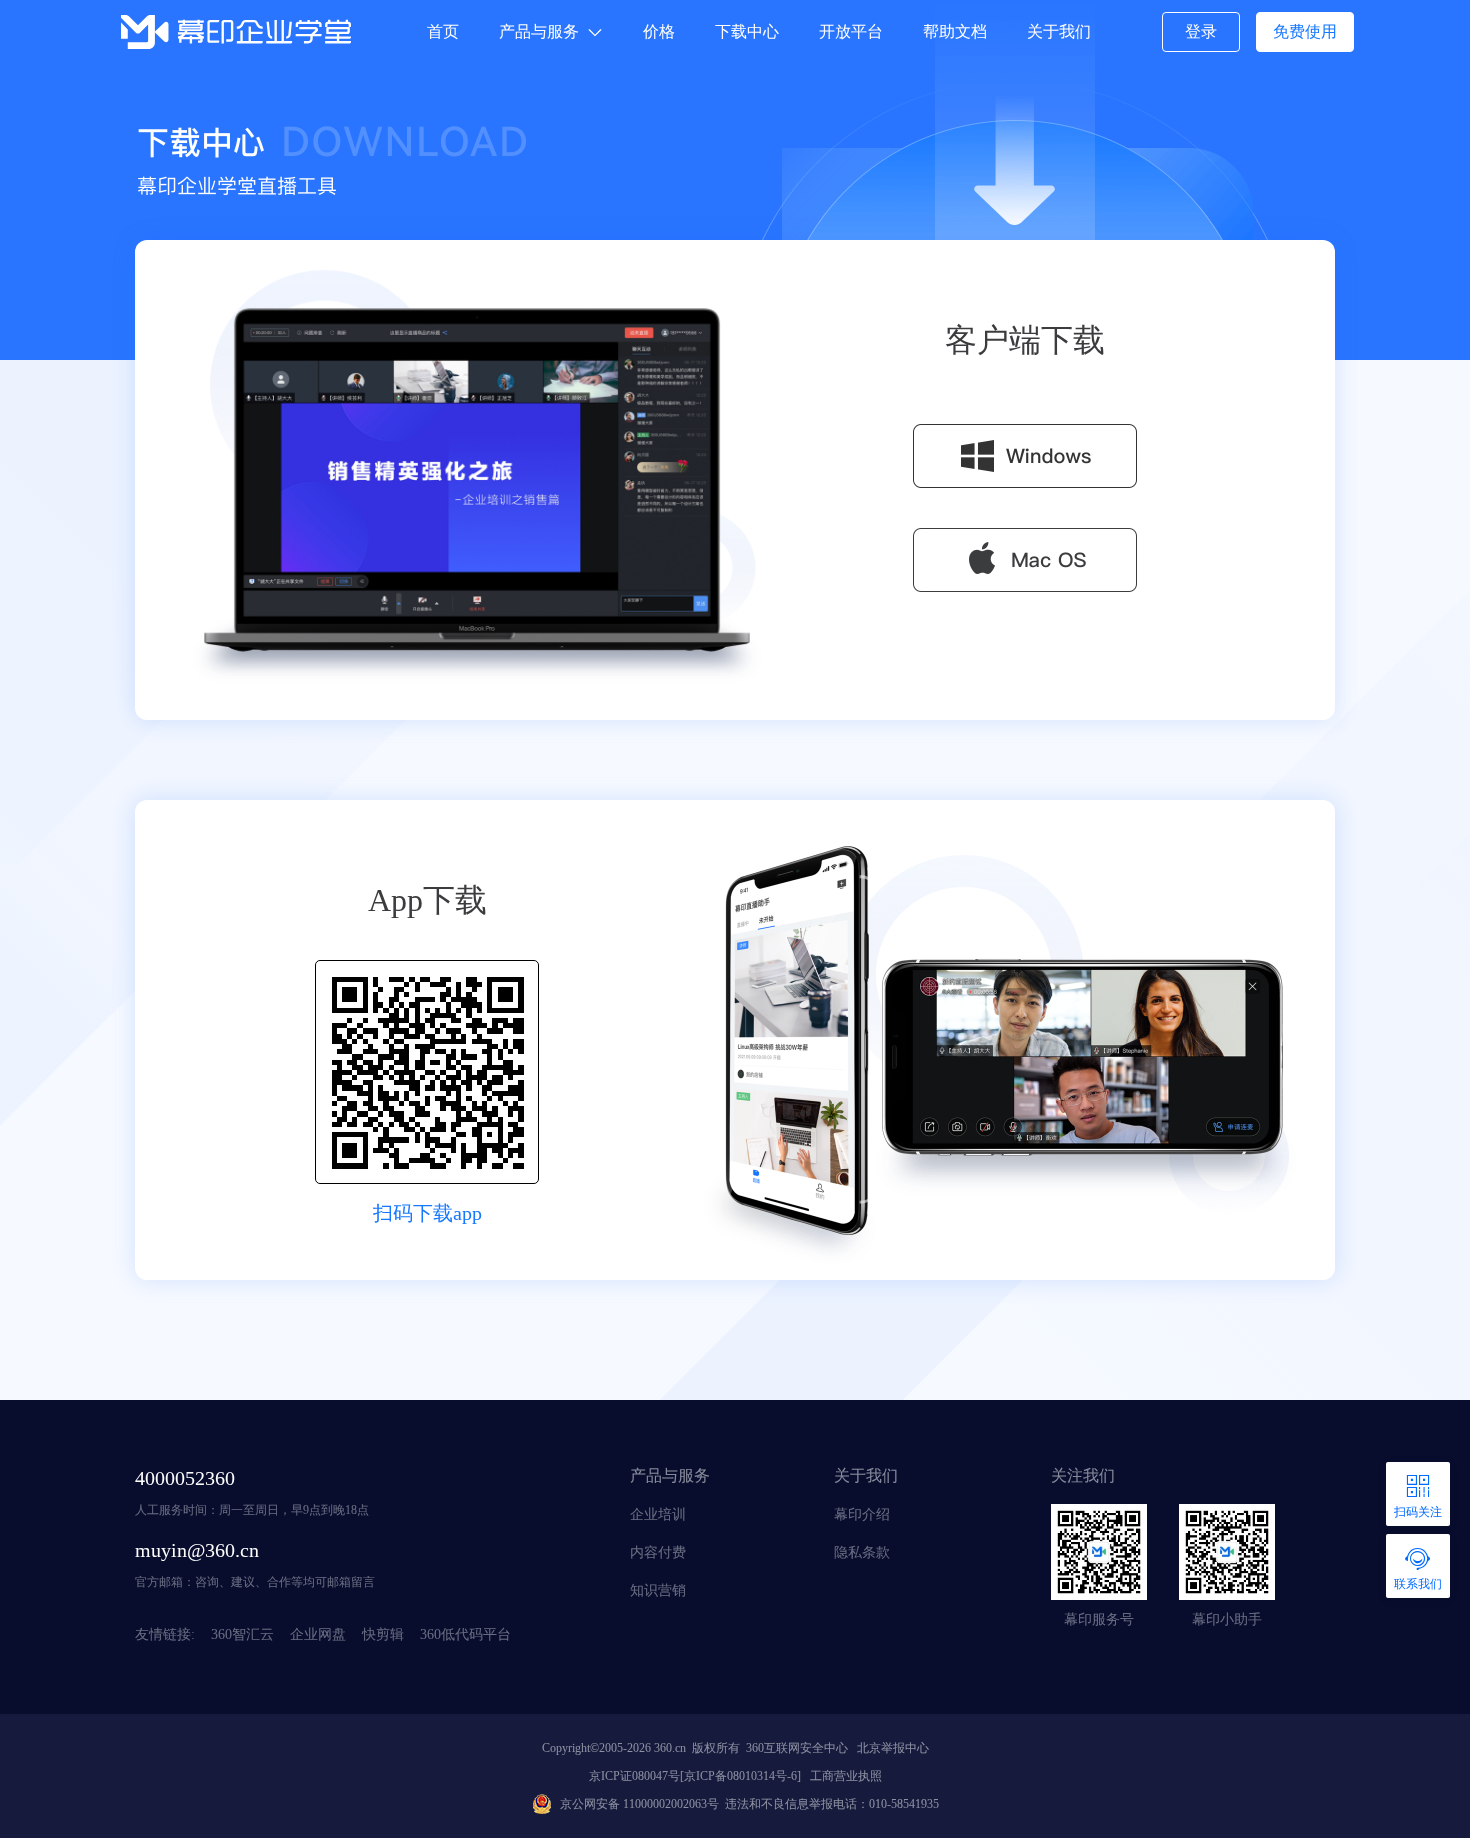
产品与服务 (539, 31)
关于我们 (1059, 31)
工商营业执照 (843, 1776)
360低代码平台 (465, 1634)
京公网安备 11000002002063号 (639, 1804)
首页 (443, 31)
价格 (659, 31)
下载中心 (747, 31)
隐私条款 (862, 1552)
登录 (1201, 31)
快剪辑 (383, 1634)
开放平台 (851, 31)
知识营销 (658, 1590)
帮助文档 (955, 31)
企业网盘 (318, 1634)
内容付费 (658, 1552)
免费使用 (1305, 31)
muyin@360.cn (197, 1550)
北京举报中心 (890, 1748)
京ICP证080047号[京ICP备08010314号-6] (695, 1776)
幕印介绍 (862, 1514)
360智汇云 (242, 1634)
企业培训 (658, 1514)
